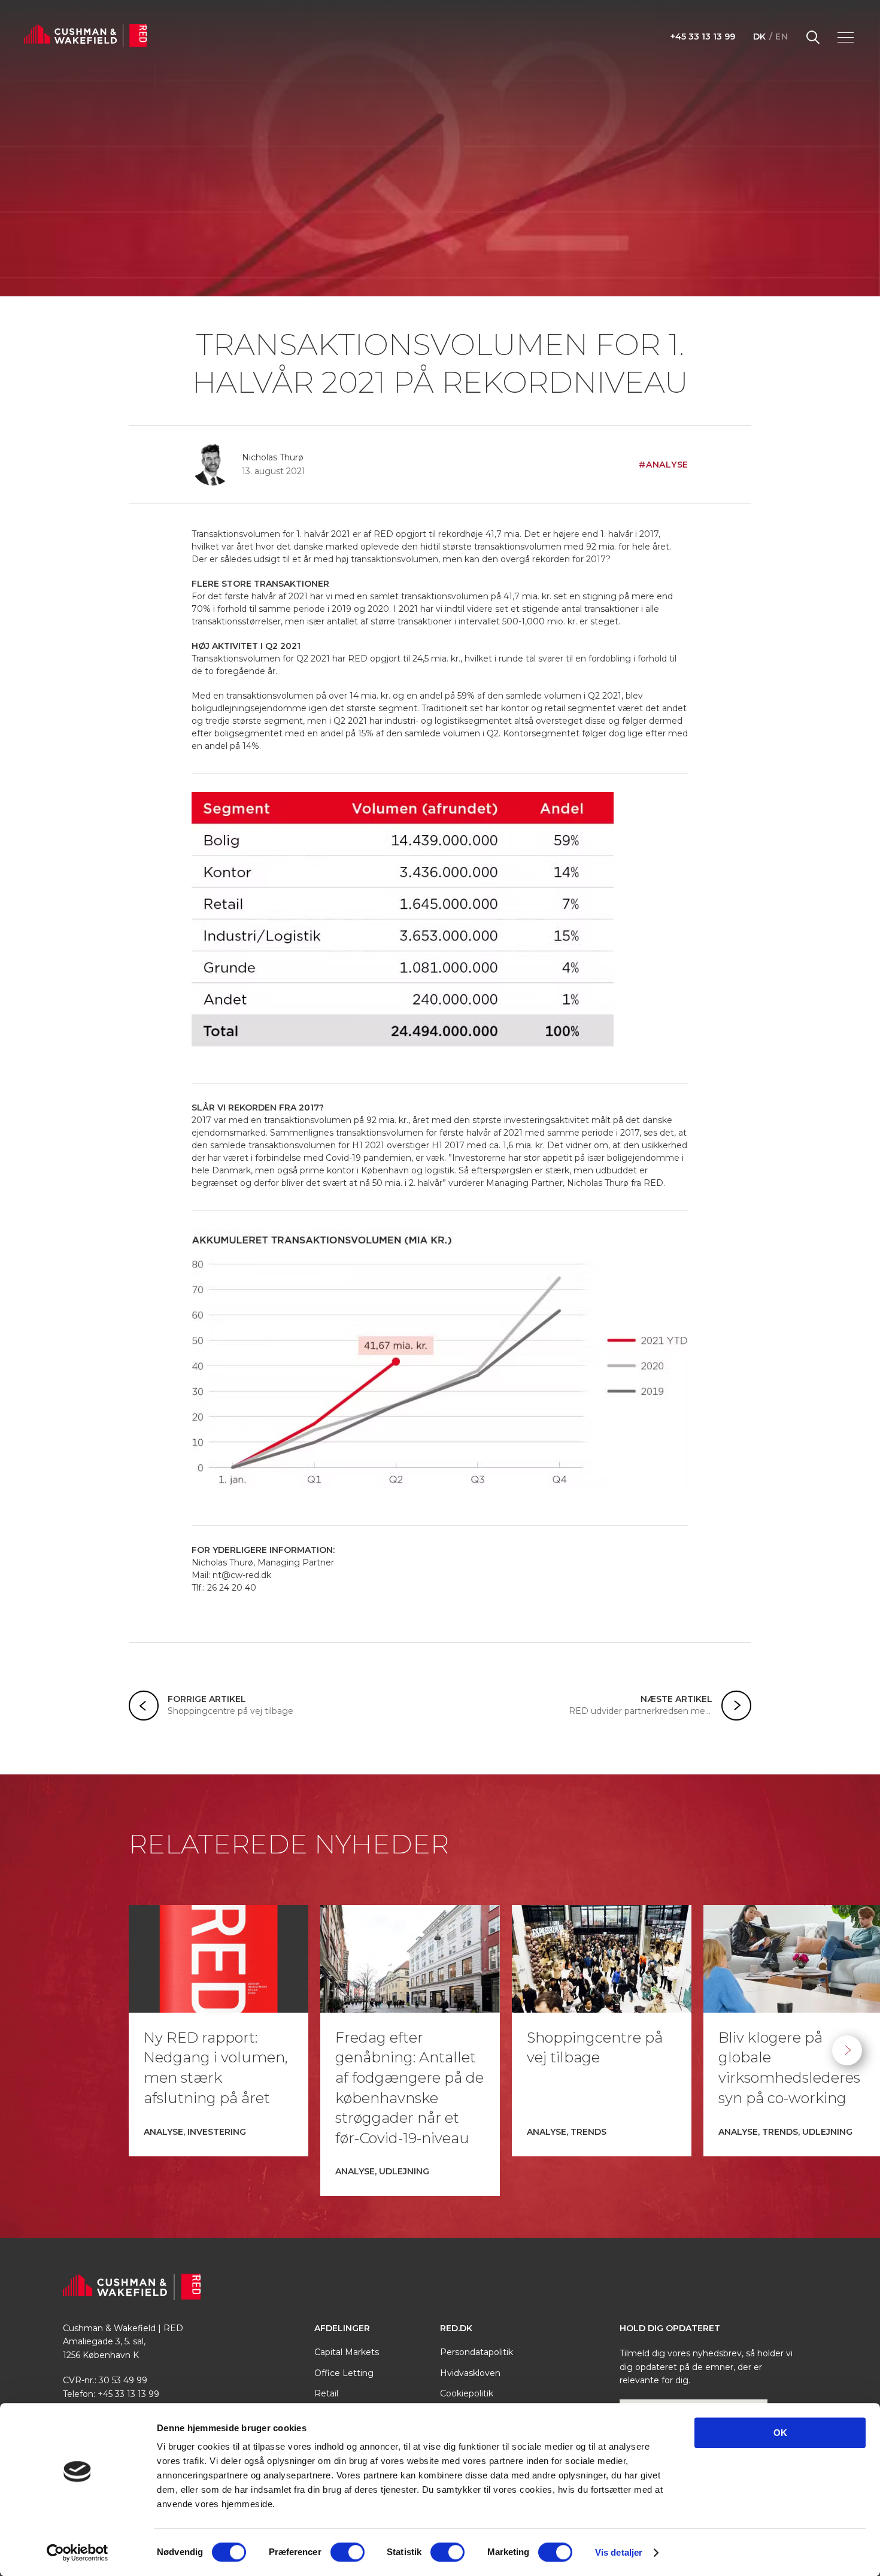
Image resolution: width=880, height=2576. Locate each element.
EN (782, 37)
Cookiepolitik (467, 2393)
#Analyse (664, 465)
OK (780, 2433)
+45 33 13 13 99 (703, 37)
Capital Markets (347, 2352)
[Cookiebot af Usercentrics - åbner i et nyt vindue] (78, 2553)
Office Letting (344, 2373)
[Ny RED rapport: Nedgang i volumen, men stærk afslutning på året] (219, 1959)
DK (760, 37)
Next (847, 2050)
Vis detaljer (619, 2552)
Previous (33, 2050)
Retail (326, 2393)
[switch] (348, 2552)
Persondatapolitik (477, 2352)
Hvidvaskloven (470, 2373)
